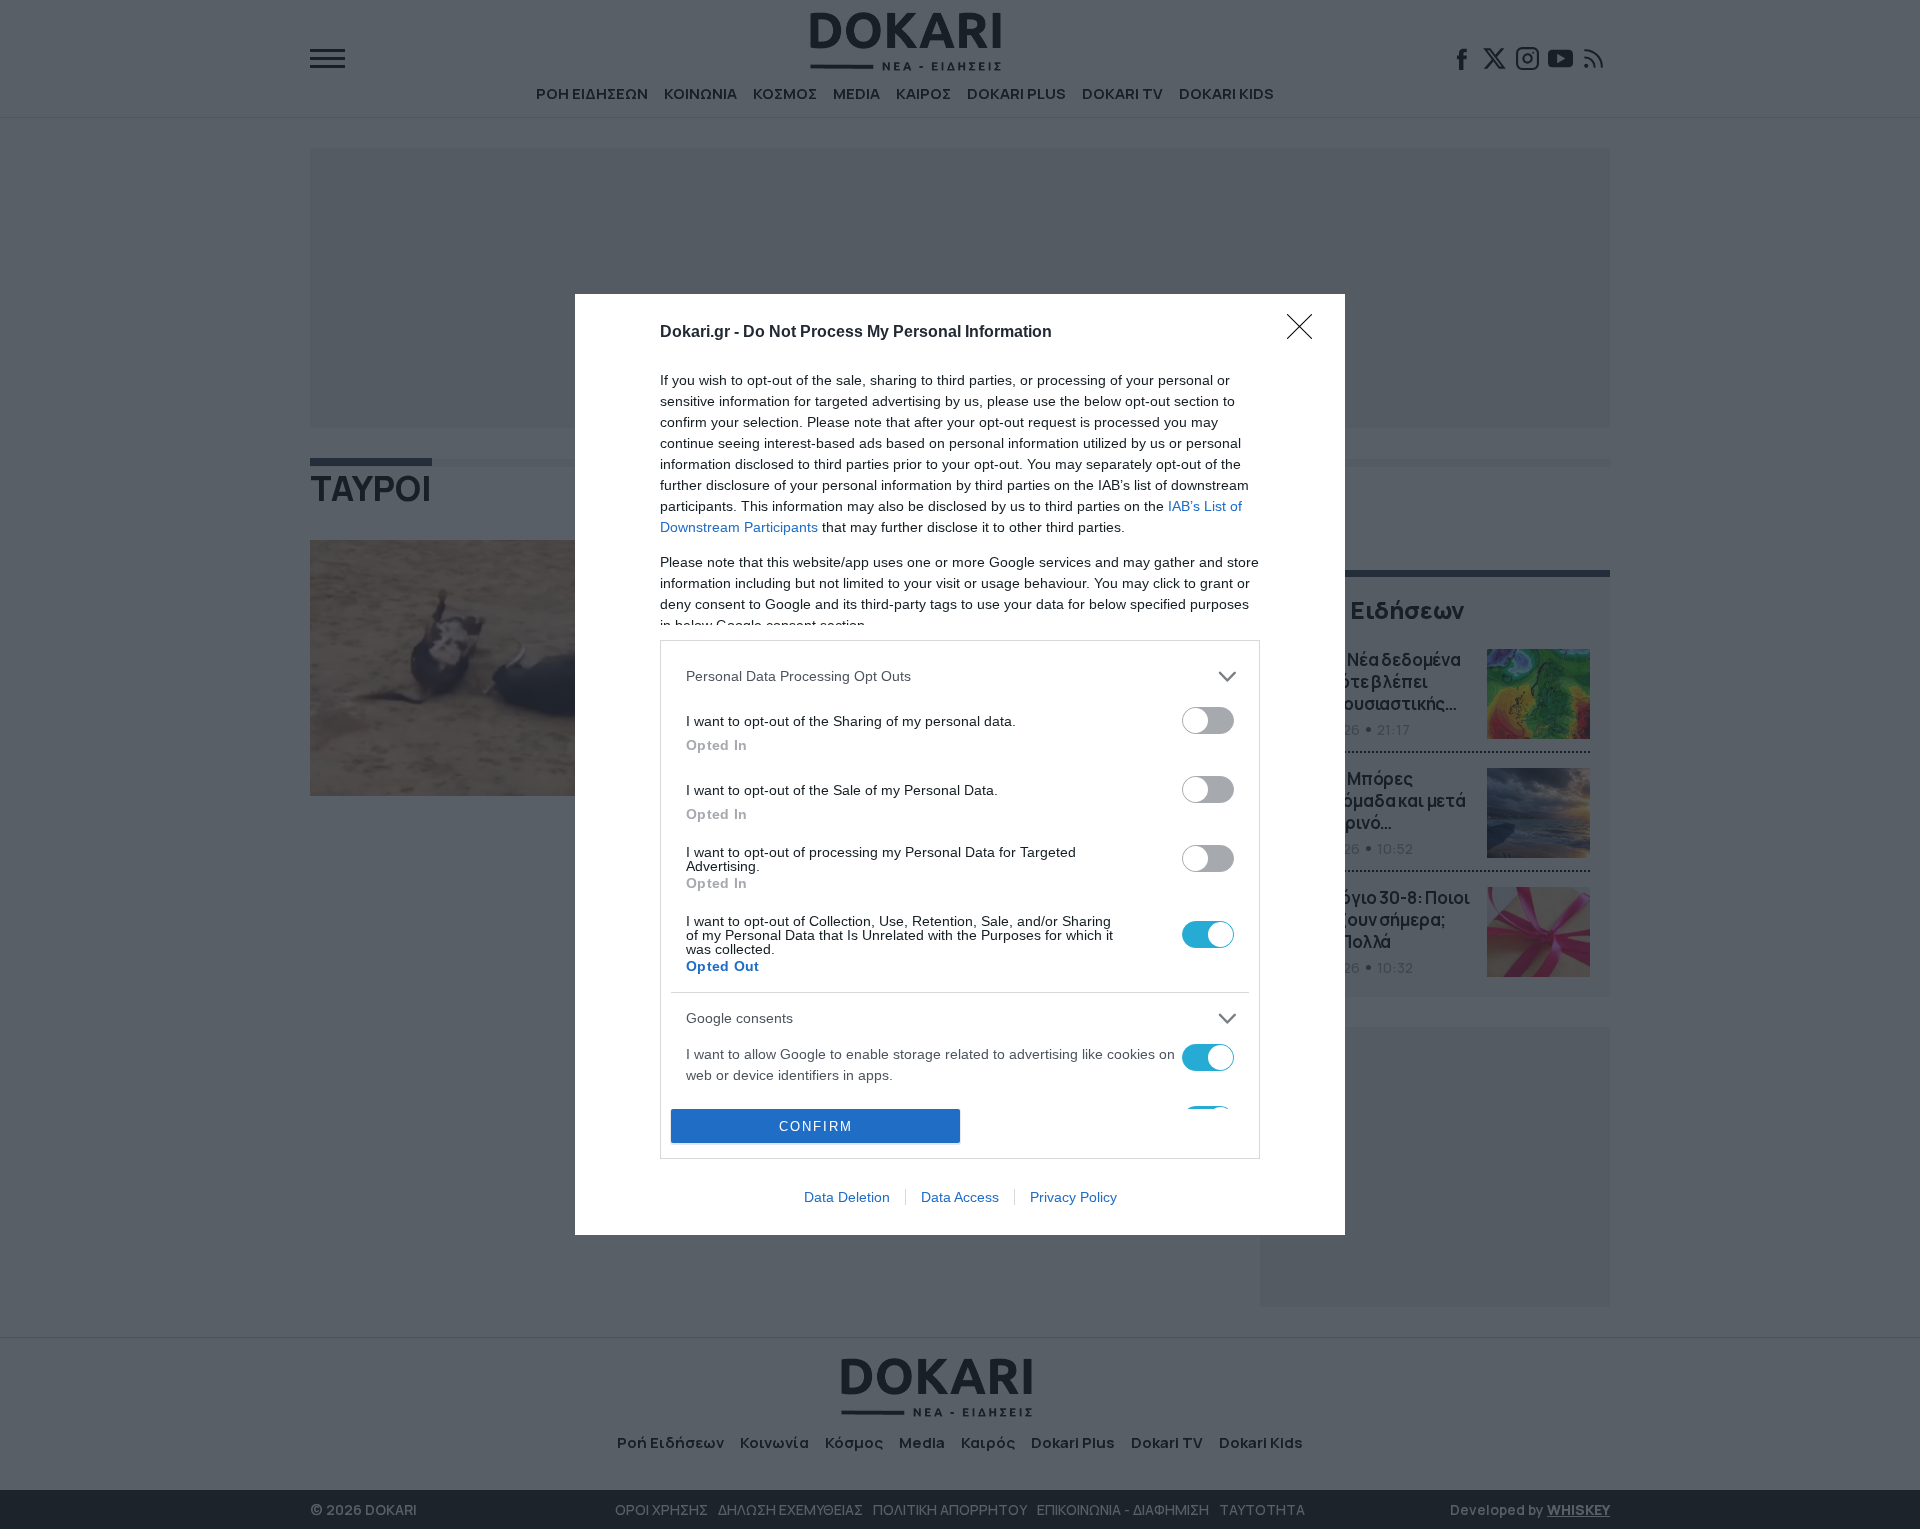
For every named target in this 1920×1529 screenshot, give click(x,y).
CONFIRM (816, 1126)
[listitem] (960, 676)
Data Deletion (847, 1197)
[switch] (1208, 720)
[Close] (1306, 333)
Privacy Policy (1073, 1197)
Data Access (960, 1197)
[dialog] (960, 765)
